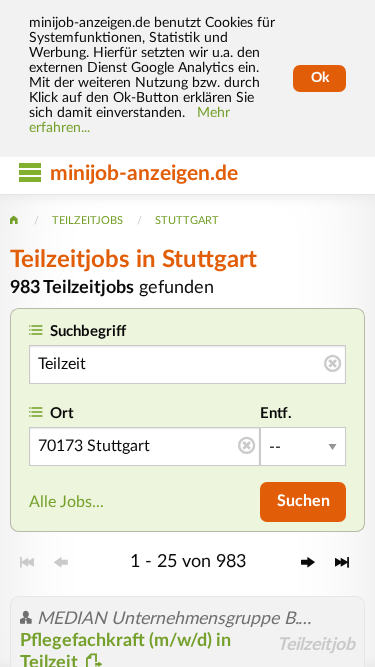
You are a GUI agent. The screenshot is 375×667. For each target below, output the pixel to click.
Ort (62, 413)
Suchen (303, 501)
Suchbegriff (88, 331)
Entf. (276, 413)
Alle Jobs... (66, 502)
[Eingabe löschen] (332, 365)
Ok (320, 78)
